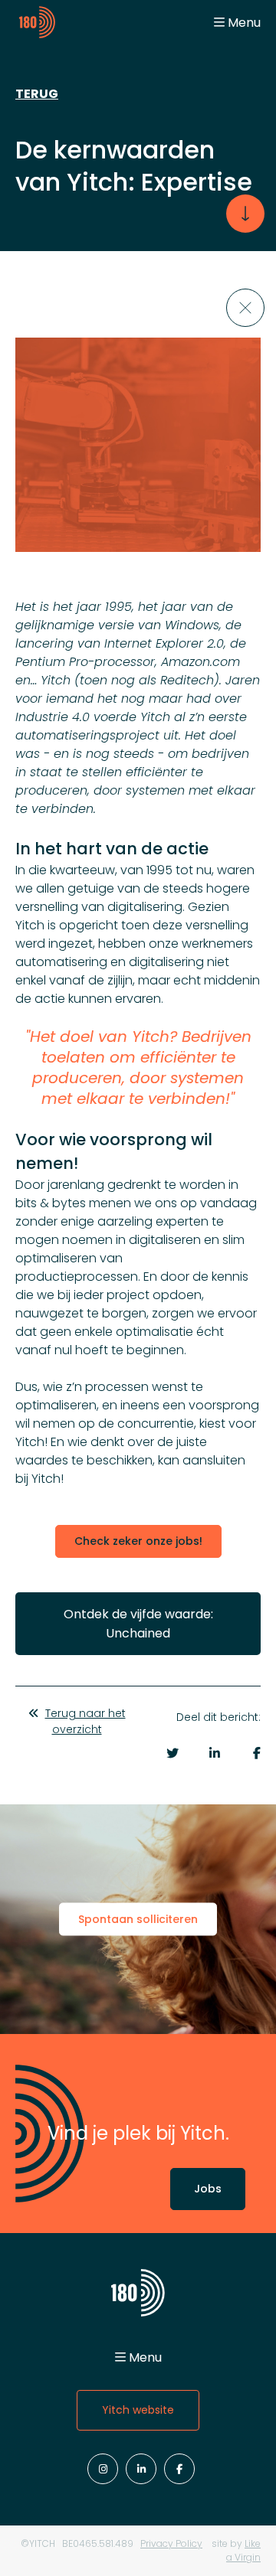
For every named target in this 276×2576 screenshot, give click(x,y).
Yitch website (138, 2410)
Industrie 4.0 (53, 717)
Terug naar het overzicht (85, 1721)
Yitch (56, 680)
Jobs (208, 2189)
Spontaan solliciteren (138, 1919)
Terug (37, 94)
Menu (244, 23)
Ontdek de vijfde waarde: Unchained (138, 1624)
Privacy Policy (171, 2543)
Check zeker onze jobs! (138, 1541)
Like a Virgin (243, 2550)
